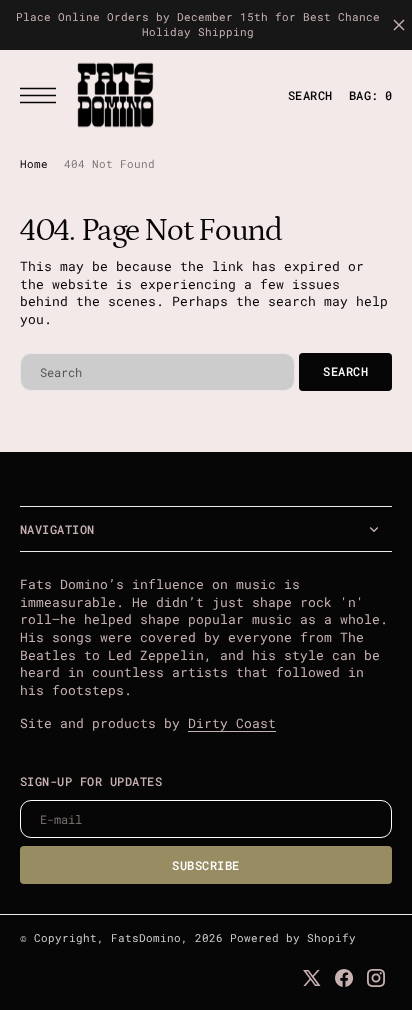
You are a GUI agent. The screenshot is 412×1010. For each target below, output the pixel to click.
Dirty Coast (232, 723)
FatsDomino (146, 938)
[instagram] (376, 978)
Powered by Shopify (293, 938)
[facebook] (344, 978)
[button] (43, 95)
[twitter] (312, 978)
